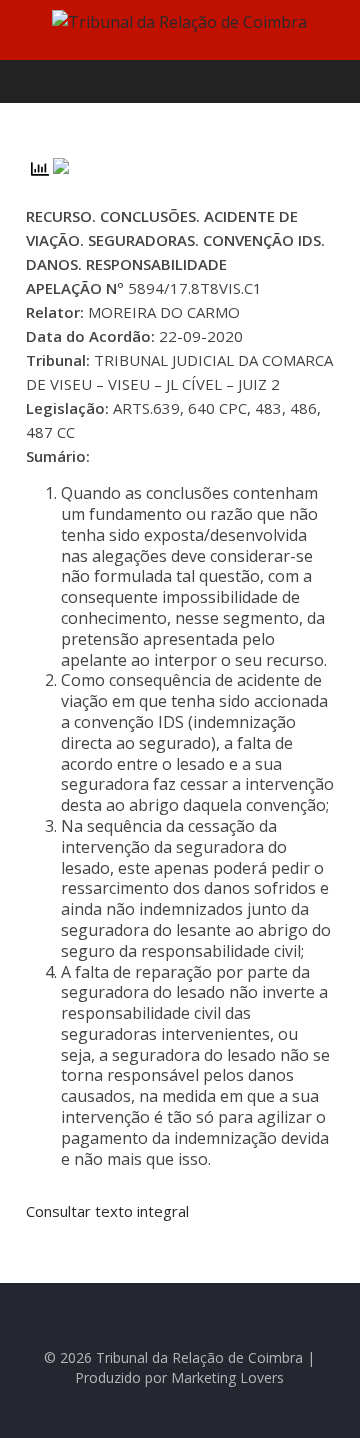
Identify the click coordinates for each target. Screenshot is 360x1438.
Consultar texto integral (107, 1211)
